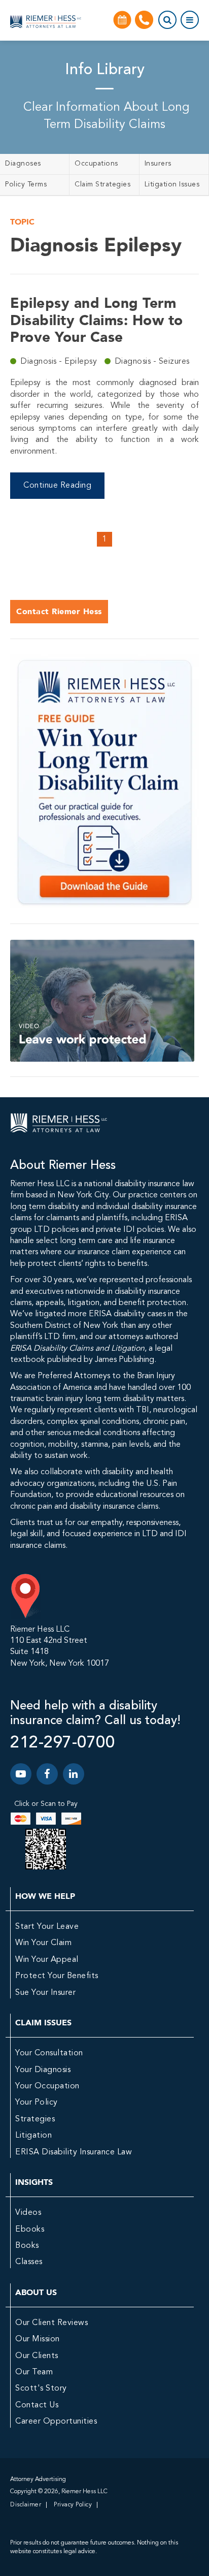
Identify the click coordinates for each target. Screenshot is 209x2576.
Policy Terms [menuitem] (26, 184)
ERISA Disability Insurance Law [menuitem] (74, 2152)
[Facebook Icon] (47, 1774)
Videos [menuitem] (28, 2213)
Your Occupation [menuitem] (47, 2086)
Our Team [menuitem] (34, 2372)
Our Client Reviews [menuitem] (51, 2323)
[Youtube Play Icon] (21, 1774)
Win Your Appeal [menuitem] (47, 1960)
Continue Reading (57, 486)
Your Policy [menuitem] (37, 2103)
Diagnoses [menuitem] (23, 164)
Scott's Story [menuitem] (41, 2389)
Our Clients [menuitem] (37, 2356)
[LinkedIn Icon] (74, 1774)
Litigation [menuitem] (33, 2136)
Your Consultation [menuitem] (49, 2053)
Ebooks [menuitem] (30, 2230)
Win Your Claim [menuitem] (43, 1943)
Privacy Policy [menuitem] (73, 2505)
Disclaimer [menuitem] (26, 2505)
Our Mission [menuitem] (38, 2339)
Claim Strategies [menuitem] (102, 184)
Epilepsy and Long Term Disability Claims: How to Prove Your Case (97, 320)
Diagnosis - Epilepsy (60, 362)
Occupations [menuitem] (96, 164)
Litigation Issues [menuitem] (172, 184)
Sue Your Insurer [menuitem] (45, 1993)
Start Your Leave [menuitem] (47, 1927)
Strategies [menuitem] (35, 2119)
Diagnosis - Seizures (152, 362)
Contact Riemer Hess (59, 611)
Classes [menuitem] (29, 2262)
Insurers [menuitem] (158, 164)
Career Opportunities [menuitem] (56, 2422)
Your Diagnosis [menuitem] (43, 2070)
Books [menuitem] (27, 2246)
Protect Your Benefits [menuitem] (57, 1976)
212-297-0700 (62, 1743)
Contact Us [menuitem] (37, 2405)
